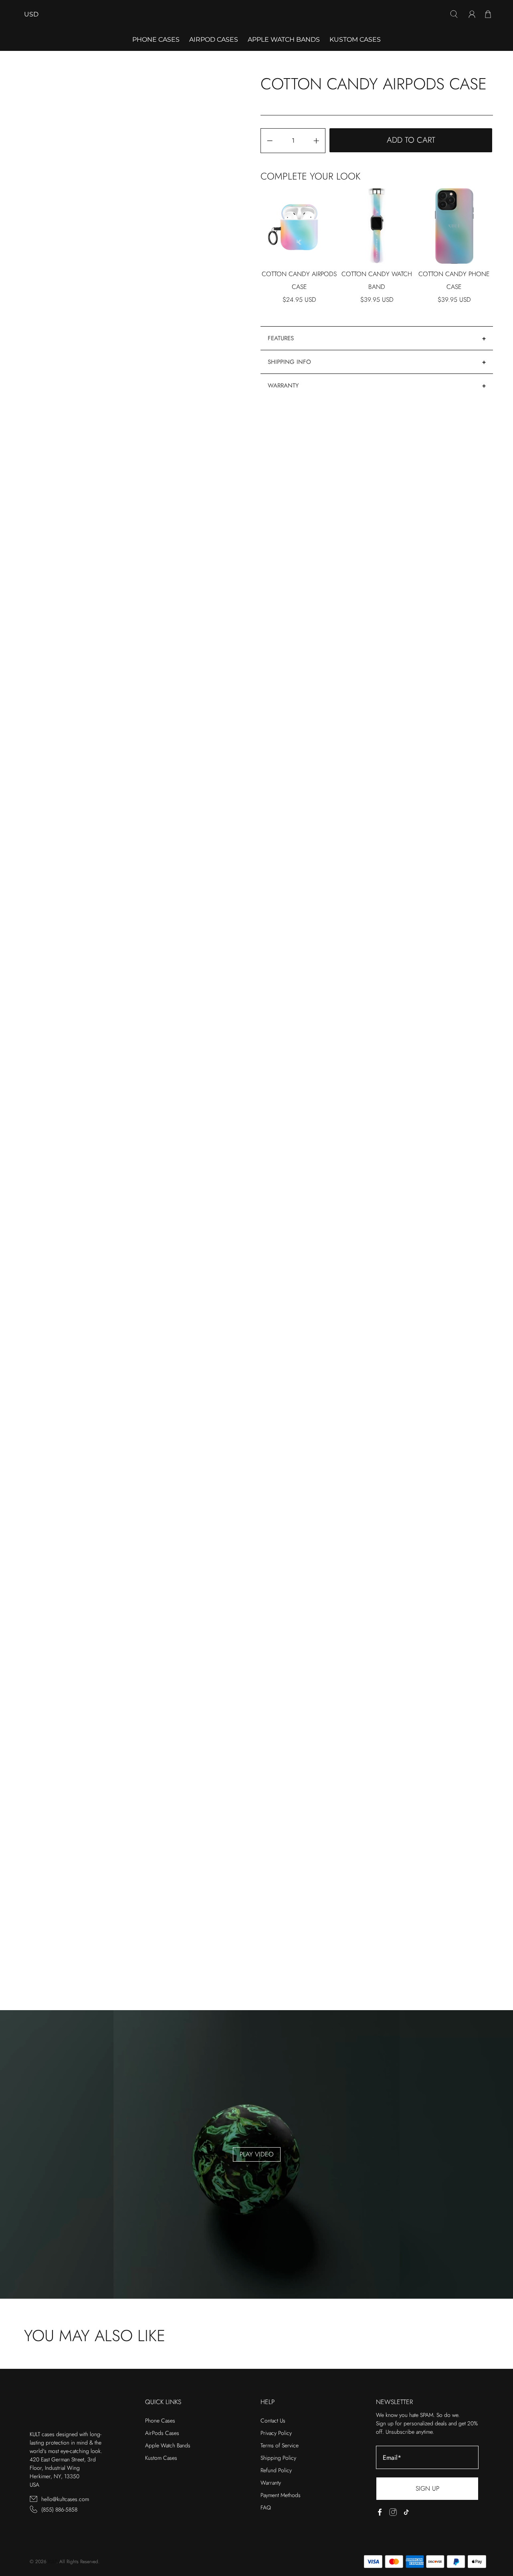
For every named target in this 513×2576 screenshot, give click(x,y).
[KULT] (256, 14)
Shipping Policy (278, 2458)
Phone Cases (160, 2421)
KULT (52, 2562)
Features (281, 338)
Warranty (283, 386)
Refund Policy (276, 2470)
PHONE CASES (156, 39)
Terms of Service (280, 2445)
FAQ (266, 2507)
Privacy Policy (276, 2433)
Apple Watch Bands (284, 39)
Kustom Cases (355, 39)
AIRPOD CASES (214, 39)
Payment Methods (281, 2495)
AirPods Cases (162, 2433)
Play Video (257, 2154)
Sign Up (427, 2488)
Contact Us (273, 2421)
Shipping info (289, 362)
